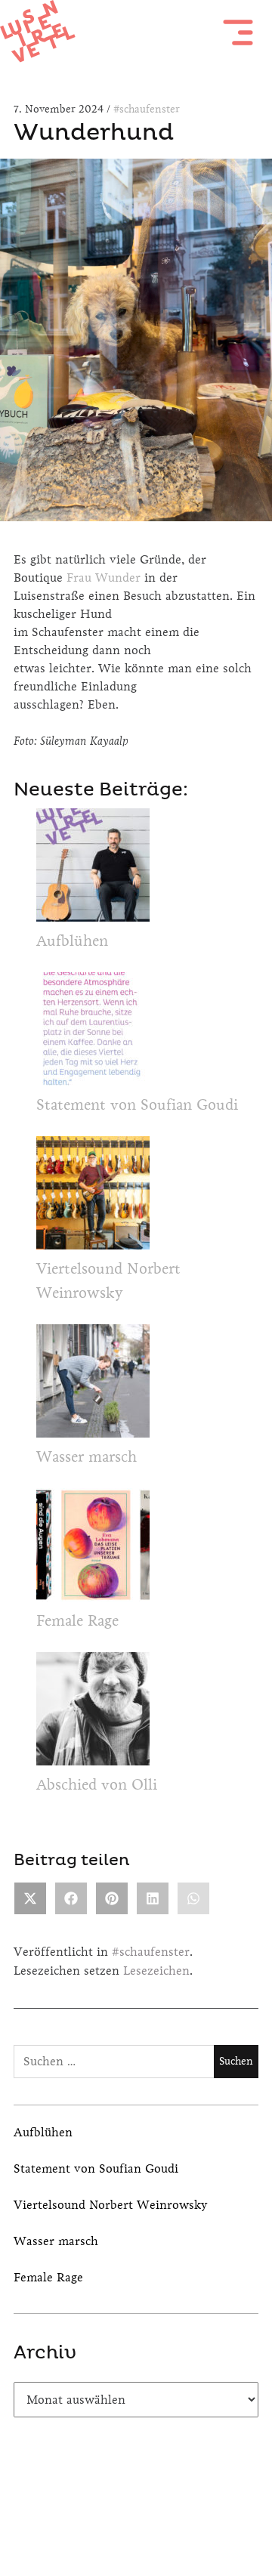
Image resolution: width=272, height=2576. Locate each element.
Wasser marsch (87, 1457)
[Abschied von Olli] (93, 1713)
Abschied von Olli (97, 1785)
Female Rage (77, 1621)
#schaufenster (147, 109)
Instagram (136, 2512)
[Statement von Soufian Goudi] (93, 1033)
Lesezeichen (156, 1971)
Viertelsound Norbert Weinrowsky (111, 2205)
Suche (176, 2512)
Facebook (96, 2512)
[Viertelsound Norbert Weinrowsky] (93, 1197)
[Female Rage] (93, 1549)
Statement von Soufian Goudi (137, 1105)
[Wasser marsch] (93, 1385)
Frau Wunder (105, 577)
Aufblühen (72, 941)
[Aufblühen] (93, 869)
